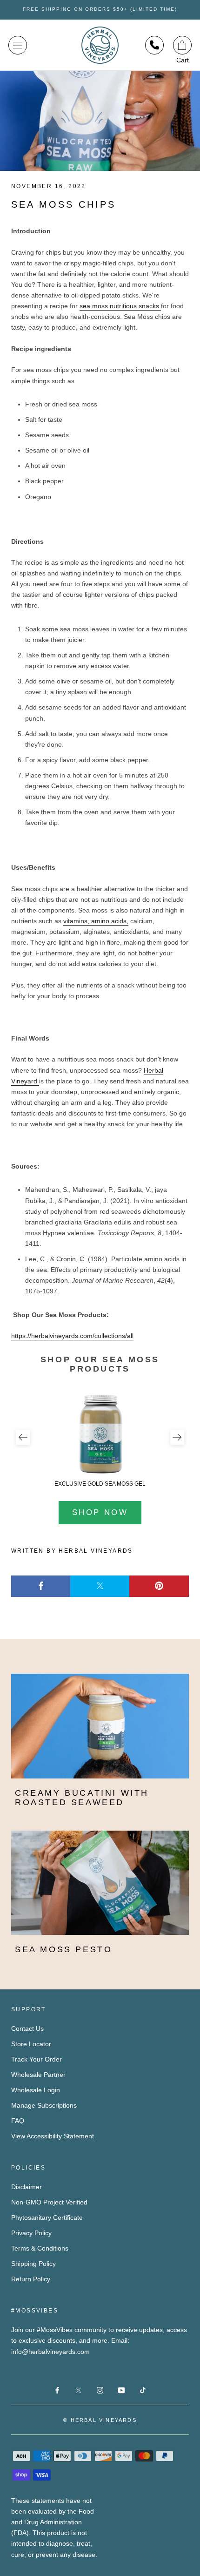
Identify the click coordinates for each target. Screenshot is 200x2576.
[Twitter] (100, 1586)
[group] (100, 1440)
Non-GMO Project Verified (49, 2202)
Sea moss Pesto (63, 1949)
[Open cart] (182, 45)
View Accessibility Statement (53, 2136)
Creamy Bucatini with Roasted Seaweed (82, 1798)
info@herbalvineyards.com (50, 2352)
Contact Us (27, 2028)
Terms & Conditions (40, 2248)
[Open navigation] (18, 45)
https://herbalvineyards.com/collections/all (72, 1336)
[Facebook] (41, 1586)
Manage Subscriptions (44, 2105)
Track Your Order (37, 2059)
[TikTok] (143, 2390)
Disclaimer (27, 2187)
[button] (23, 1437)
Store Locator (31, 2044)
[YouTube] (121, 2390)
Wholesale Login (36, 2090)
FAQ (18, 2121)
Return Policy (31, 2279)
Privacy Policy (31, 2233)
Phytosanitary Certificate (47, 2218)
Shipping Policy (33, 2264)
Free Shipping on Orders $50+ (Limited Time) (100, 9)
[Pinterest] (159, 1586)
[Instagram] (100, 2390)
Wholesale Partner (38, 2075)
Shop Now (100, 1512)
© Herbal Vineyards (100, 2420)
